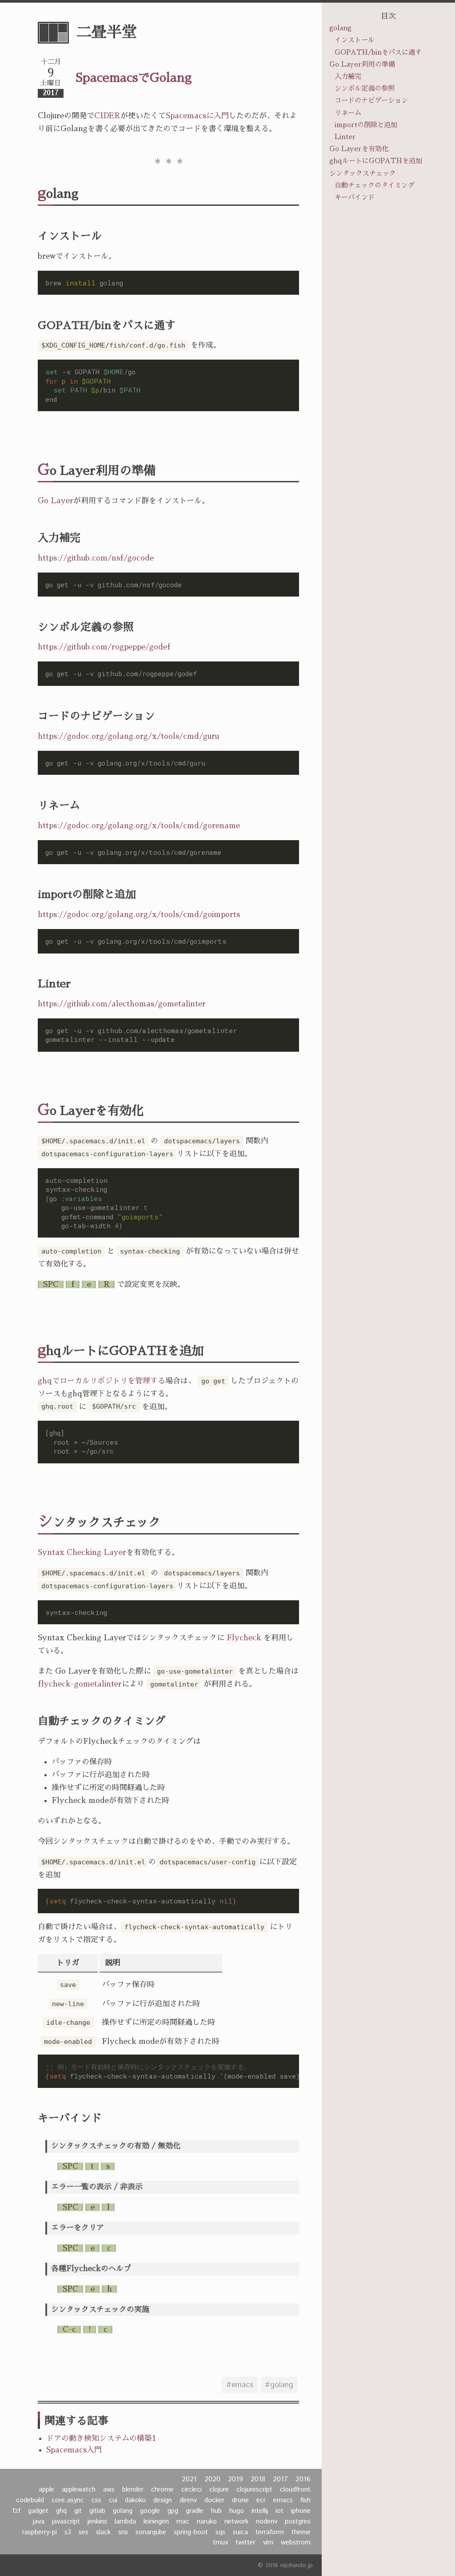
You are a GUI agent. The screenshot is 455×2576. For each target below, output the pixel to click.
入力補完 (348, 76)
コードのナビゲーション (371, 100)
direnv (188, 2500)
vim (268, 2543)
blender (133, 2490)
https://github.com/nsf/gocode (96, 558)
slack (103, 2532)
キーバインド (355, 197)
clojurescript (254, 2490)
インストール (355, 40)
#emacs (240, 2385)
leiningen (156, 2522)
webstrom (296, 2543)
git (78, 2511)
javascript (66, 2522)
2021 (189, 2480)
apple (46, 2490)
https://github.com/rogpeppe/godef (104, 647)
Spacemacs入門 (74, 2450)
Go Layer (56, 501)
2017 (280, 2480)
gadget (38, 2511)
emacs (283, 2500)
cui (113, 2500)
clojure (219, 2490)
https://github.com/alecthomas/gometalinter (122, 1004)
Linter (345, 137)
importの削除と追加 (366, 125)
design (163, 2500)
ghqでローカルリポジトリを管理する (102, 1381)
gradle (195, 2511)
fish (305, 2500)
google (150, 2511)
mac (183, 2522)
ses (84, 2532)
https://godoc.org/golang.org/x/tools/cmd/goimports (139, 915)
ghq (61, 2511)
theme (301, 2532)
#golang (279, 2385)
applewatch (79, 2490)
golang (123, 2511)
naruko (207, 2522)
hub (216, 2511)
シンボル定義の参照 (365, 88)
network (236, 2522)
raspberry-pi (40, 2532)
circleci (192, 2490)
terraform (270, 2532)
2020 (212, 2480)
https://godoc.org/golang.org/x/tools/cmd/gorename (139, 826)
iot (279, 2511)
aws (109, 2490)
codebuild (30, 2500)
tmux (220, 2543)
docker (214, 2500)
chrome (162, 2490)
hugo (237, 2511)
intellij (260, 2511)
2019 (235, 2480)
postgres (298, 2522)
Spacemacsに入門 (197, 116)
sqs (220, 2532)
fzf (16, 2511)
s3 (68, 2532)
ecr (261, 2500)
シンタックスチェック (363, 173)
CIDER (107, 116)
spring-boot (191, 2532)
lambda (125, 2522)
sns (123, 2532)
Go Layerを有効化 (359, 149)
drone (240, 2500)
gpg (173, 2511)
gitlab (97, 2511)
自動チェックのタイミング (375, 185)
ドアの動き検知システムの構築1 (101, 2438)
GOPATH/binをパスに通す (378, 52)
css (96, 2500)
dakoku (135, 2500)
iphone (301, 2511)
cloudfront (295, 2490)
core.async (68, 2500)
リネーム (348, 113)
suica (240, 2532)
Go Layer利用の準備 (362, 64)
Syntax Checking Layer (82, 1552)
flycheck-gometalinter (80, 1684)
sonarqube (151, 2532)
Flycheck (244, 1638)
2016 (303, 2480)
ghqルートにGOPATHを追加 (376, 161)
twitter (245, 2543)
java (39, 2522)
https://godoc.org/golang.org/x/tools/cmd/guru (128, 736)
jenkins (97, 2522)
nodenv (267, 2522)
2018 (258, 2480)
